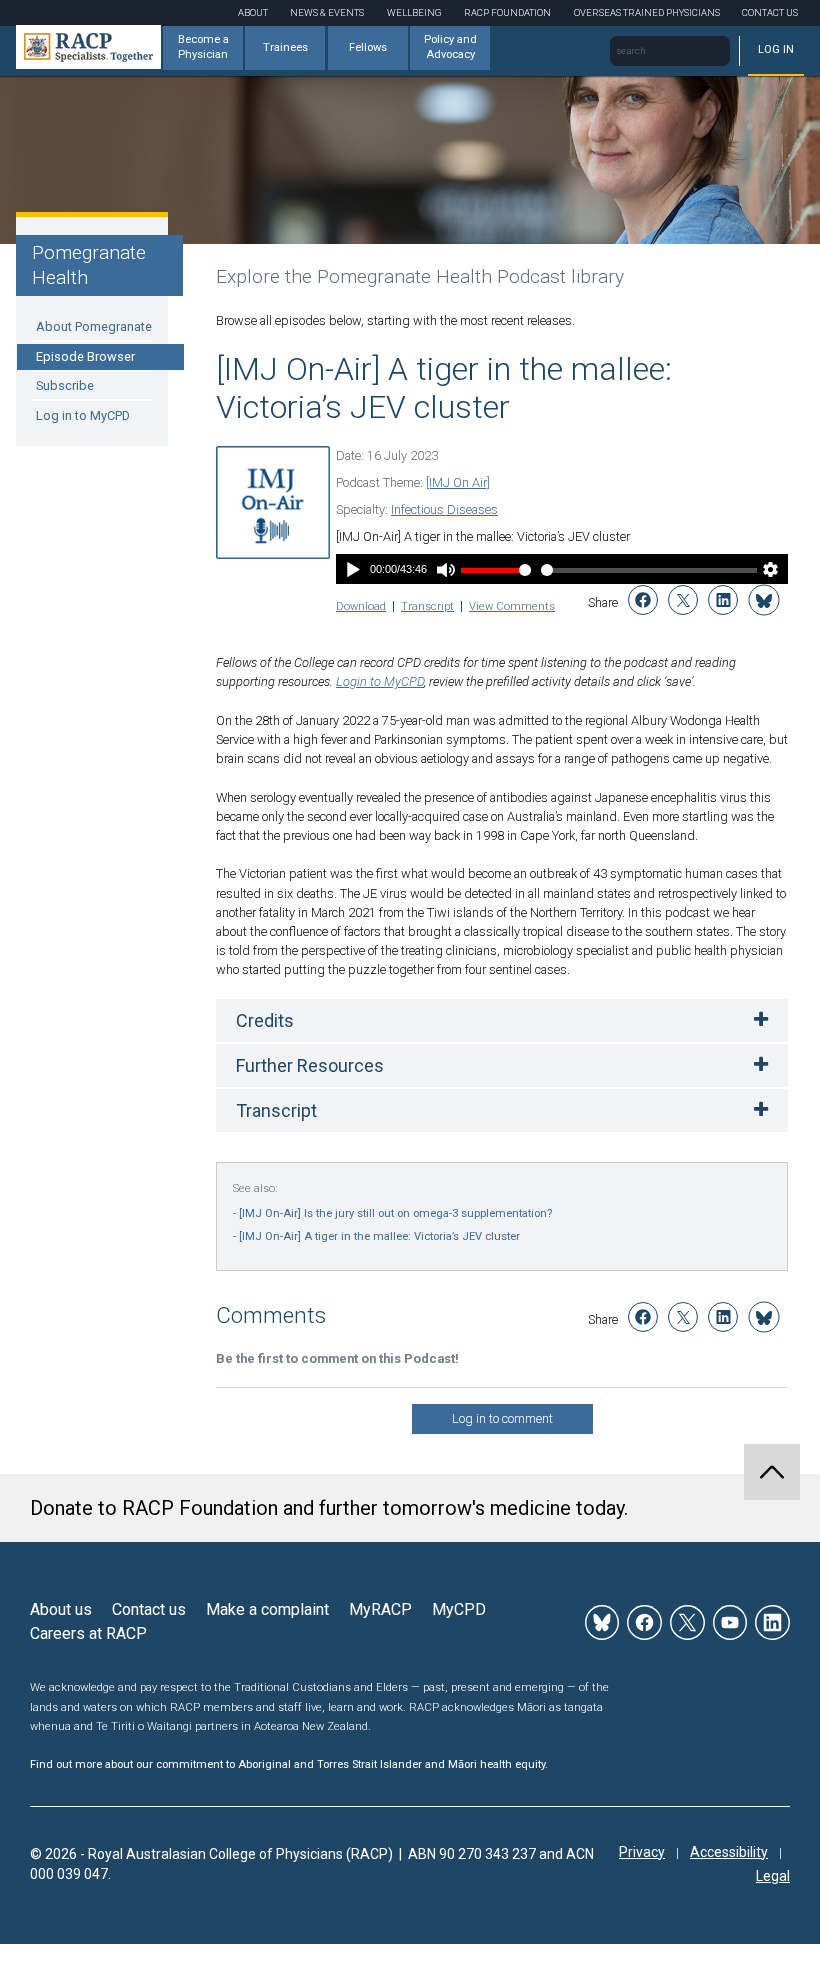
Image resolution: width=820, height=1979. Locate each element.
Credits (265, 1020)
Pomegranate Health (89, 265)
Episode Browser (85, 356)
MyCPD (459, 1609)
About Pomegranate (94, 326)
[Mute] (445, 572)
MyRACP (380, 1609)
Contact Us (770, 12)
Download (361, 606)
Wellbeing (414, 12)
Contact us (149, 1609)
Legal (773, 1876)
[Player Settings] (770, 572)
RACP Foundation (507, 12)
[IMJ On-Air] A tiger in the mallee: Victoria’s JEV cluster (379, 1236)
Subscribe (65, 385)
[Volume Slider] (496, 570)
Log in (776, 49)
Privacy (642, 1852)
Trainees (285, 47)
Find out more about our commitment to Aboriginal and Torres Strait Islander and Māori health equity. (289, 1764)
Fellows (368, 47)
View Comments (512, 606)
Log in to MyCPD (83, 415)
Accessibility (729, 1852)
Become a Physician (203, 47)
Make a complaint (267, 1609)
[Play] (353, 572)
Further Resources (310, 1065)
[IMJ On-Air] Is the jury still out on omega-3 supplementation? (395, 1213)
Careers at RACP (88, 1633)
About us (61, 1609)
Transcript (427, 606)
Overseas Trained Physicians (647, 12)
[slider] (649, 570)
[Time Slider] (649, 570)
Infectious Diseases (444, 509)
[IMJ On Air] (458, 482)
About (253, 12)
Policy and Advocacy (450, 47)
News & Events (327, 12)
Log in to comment (502, 1418)
